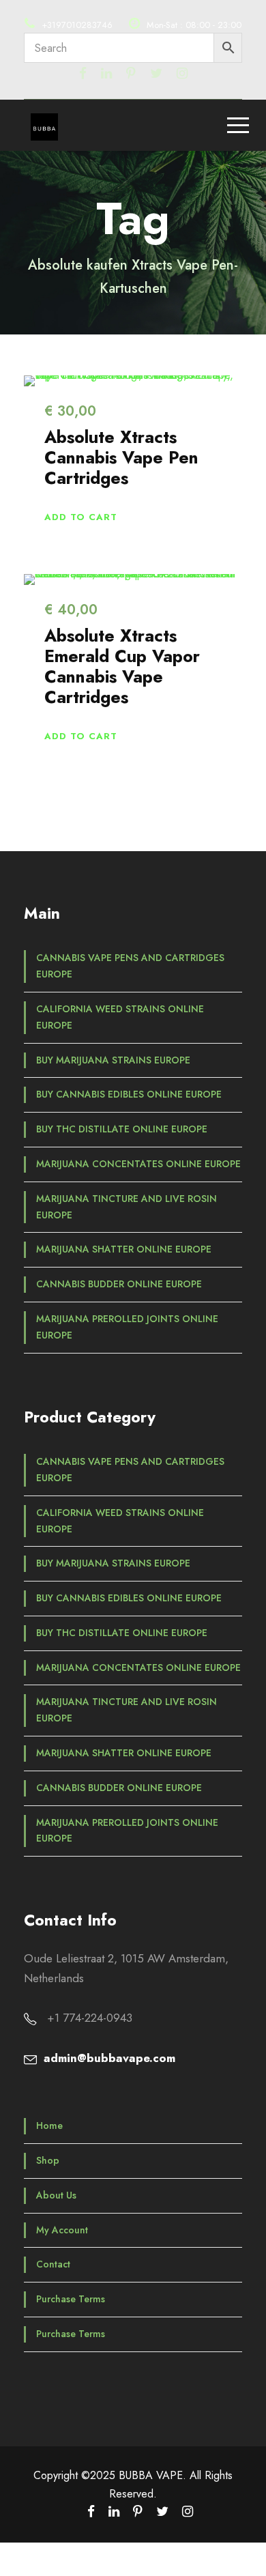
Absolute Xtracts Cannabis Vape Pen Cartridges (121, 457)
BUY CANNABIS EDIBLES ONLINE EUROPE (129, 1094)
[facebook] (83, 73)
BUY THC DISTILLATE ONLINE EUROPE (122, 1129)
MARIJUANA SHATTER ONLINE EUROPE (124, 1249)
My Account (62, 2230)
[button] (81, 517)
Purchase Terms (71, 2299)
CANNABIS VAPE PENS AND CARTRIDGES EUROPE (130, 966)
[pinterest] (131, 73)
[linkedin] (106, 73)
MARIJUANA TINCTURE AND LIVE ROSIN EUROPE (127, 1207)
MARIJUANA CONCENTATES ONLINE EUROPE (138, 1164)
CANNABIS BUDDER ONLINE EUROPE (119, 1284)
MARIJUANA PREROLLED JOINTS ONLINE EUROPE (127, 1327)
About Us (56, 2195)
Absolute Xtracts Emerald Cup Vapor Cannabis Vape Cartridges (122, 666)
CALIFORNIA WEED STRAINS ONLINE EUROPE (120, 1017)
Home (49, 2126)
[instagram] (182, 73)
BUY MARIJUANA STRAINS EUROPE (113, 1060)
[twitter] (156, 73)
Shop (48, 2160)
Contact (53, 2264)
